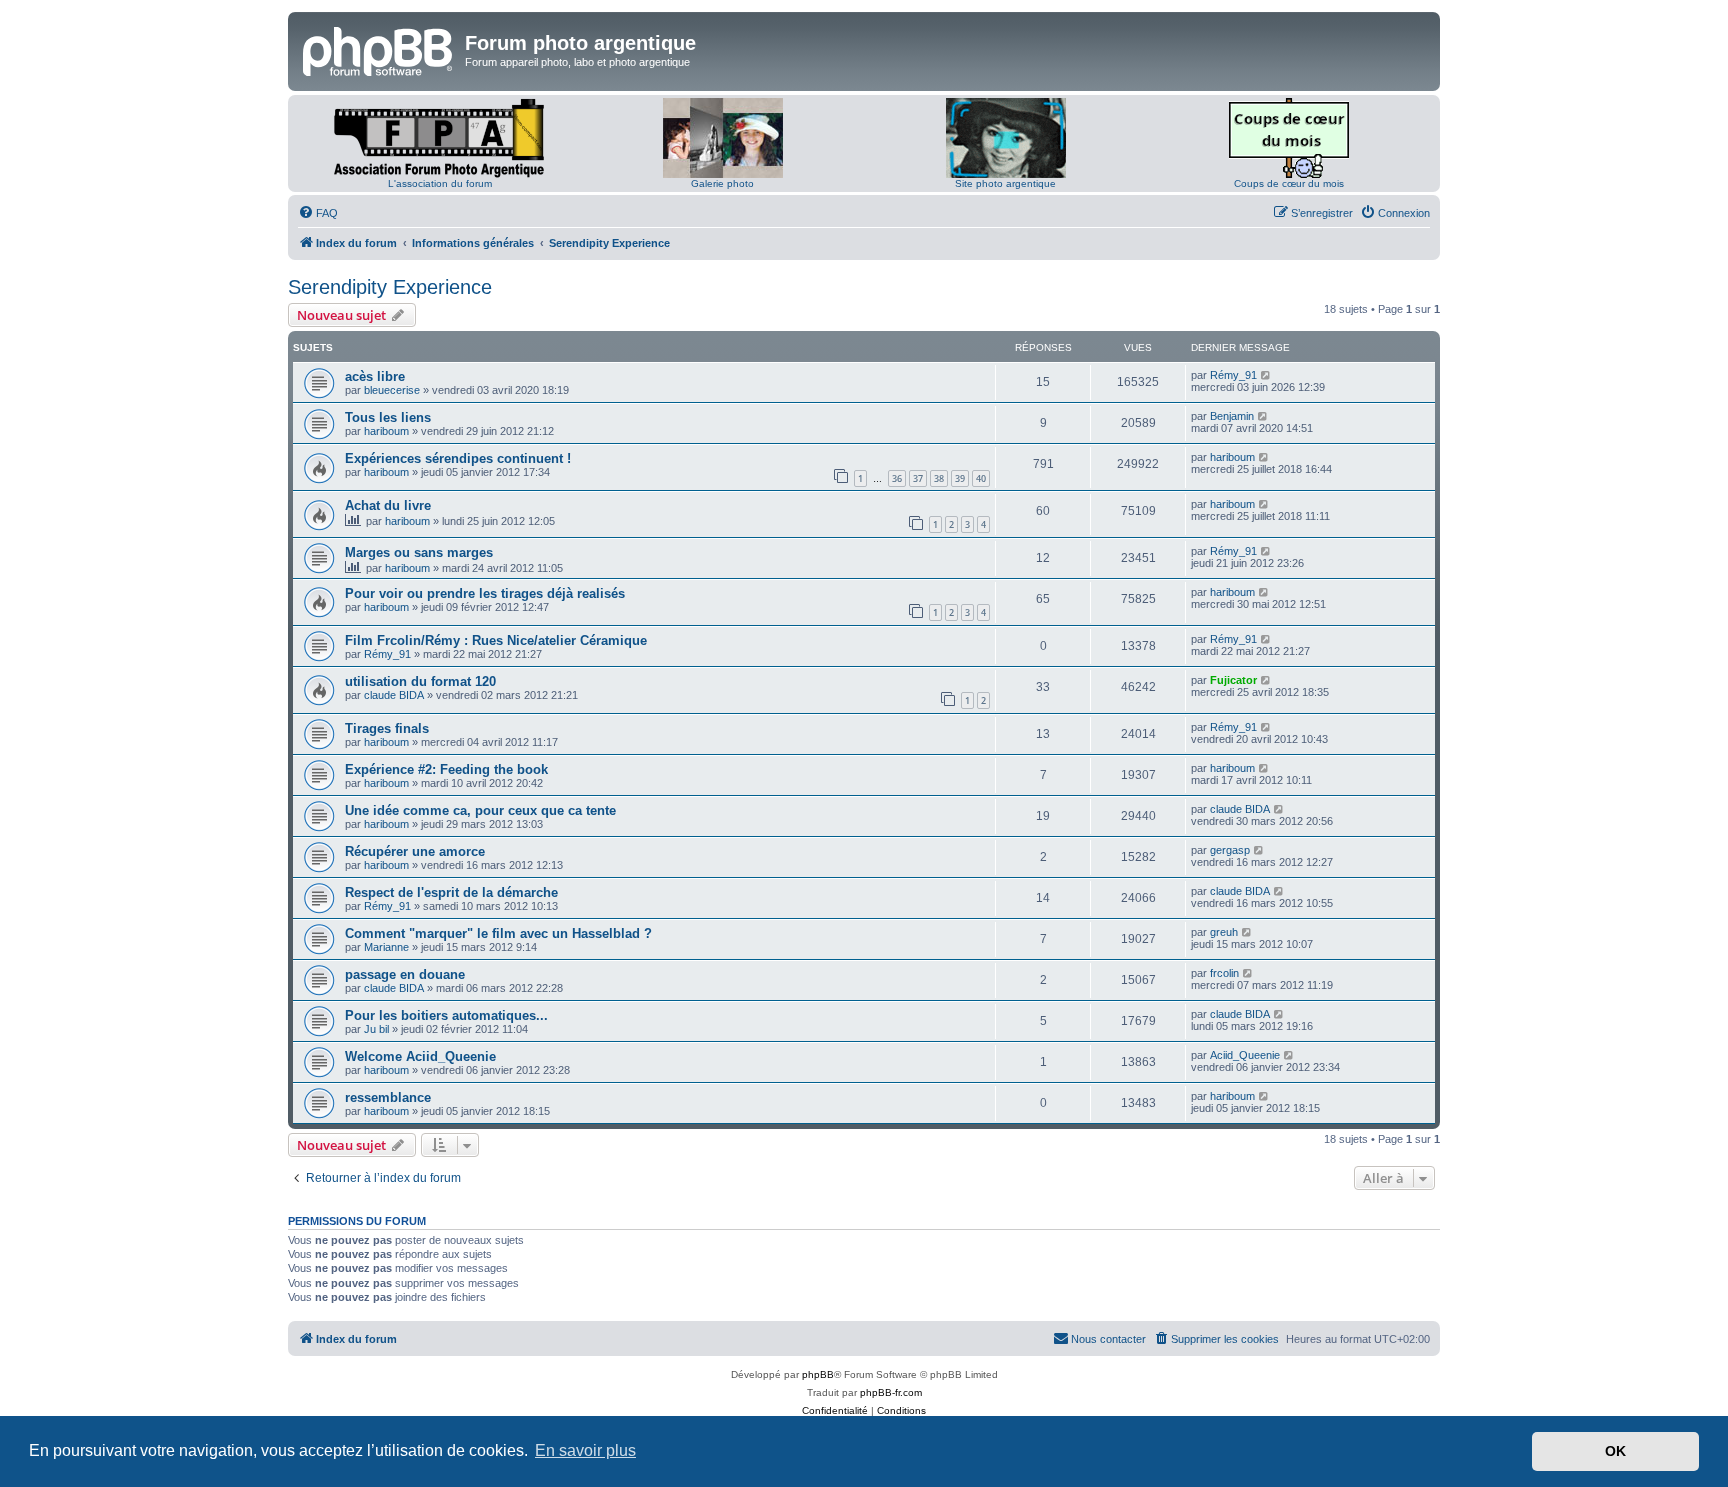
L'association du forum (440, 183)
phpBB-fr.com (891, 1392)
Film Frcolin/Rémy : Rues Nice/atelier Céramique (496, 640)
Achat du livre (388, 505)
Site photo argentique (1005, 183)
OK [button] (1615, 1451)
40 (981, 478)
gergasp (1230, 850)
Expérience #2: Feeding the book (446, 769)
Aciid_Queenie (1245, 1055)
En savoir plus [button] (585, 1450)
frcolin (1224, 973)
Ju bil (376, 1029)
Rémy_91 (1233, 375)
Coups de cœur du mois (1289, 183)
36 (897, 478)
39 (960, 478)
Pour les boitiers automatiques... (446, 1015)
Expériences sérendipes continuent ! (458, 458)
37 (918, 478)
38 (939, 478)
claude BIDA (394, 695)
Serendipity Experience (390, 287)
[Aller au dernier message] (1266, 375)
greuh (1224, 932)
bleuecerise (392, 390)
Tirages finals (387, 728)
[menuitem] (318, 213)
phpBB (818, 1374)
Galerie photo (722, 183)
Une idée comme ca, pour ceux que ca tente (480, 810)
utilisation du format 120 (420, 681)
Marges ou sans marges (419, 552)
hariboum (386, 431)
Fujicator (1233, 680)
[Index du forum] (379, 49)
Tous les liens (388, 417)
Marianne (386, 947)
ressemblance (388, 1097)
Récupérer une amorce (415, 851)
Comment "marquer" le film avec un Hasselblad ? (498, 933)
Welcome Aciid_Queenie (420, 1056)
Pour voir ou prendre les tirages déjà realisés (485, 593)
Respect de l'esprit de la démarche (451, 892)
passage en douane (405, 974)
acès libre (375, 376)
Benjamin (1232, 416)
